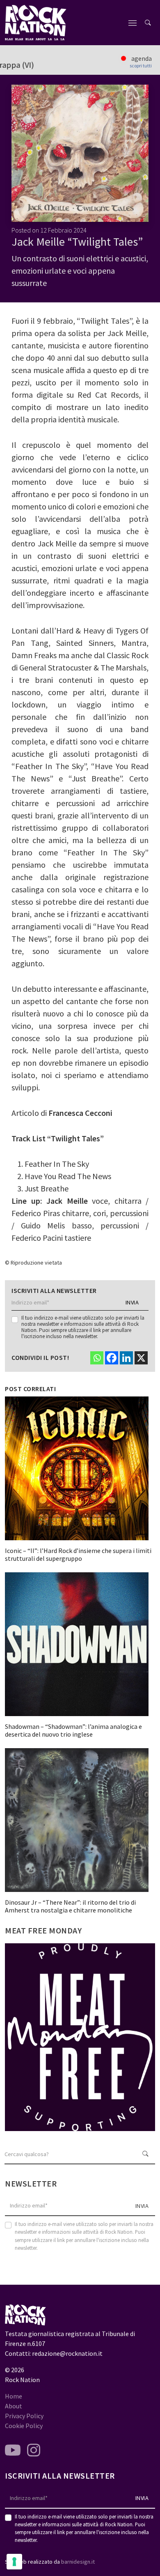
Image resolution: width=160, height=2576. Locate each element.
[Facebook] (112, 1358)
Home (14, 2396)
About (14, 2406)
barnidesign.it (78, 2562)
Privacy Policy (24, 2416)
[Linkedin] (126, 1358)
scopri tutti (141, 66)
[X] (141, 1358)
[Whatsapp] (97, 1358)
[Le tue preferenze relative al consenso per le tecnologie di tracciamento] (14, 2562)
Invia (132, 1302)
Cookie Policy (24, 2426)
